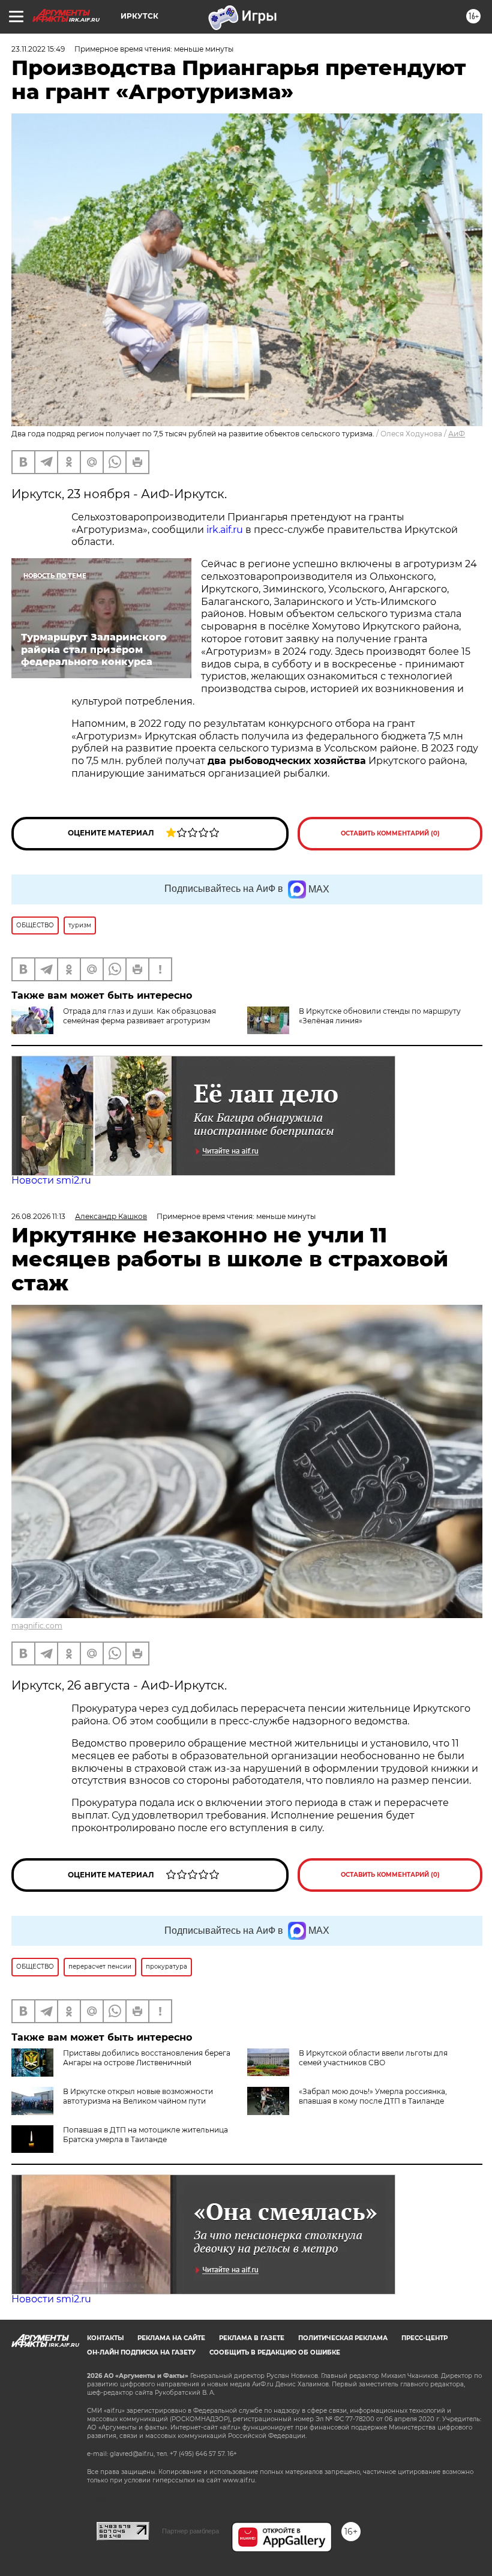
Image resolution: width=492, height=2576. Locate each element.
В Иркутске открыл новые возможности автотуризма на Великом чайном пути (138, 2096)
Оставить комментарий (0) (390, 833)
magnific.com (37, 1626)
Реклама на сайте (171, 2338)
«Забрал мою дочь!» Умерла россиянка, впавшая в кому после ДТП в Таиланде (373, 2096)
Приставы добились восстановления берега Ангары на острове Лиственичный (147, 2058)
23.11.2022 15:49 (38, 49)
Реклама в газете (252, 2338)
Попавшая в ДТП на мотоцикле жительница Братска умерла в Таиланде (145, 2135)
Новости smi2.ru (51, 1180)
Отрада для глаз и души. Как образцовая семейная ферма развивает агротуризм (139, 1016)
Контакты (105, 2338)
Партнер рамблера (190, 2531)
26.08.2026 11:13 (38, 1216)
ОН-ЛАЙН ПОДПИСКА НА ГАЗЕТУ (141, 2352)
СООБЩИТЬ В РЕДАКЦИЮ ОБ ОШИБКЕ (275, 2352)
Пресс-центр (424, 2338)
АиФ (457, 434)
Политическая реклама (343, 2338)
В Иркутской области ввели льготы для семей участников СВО (373, 2058)
